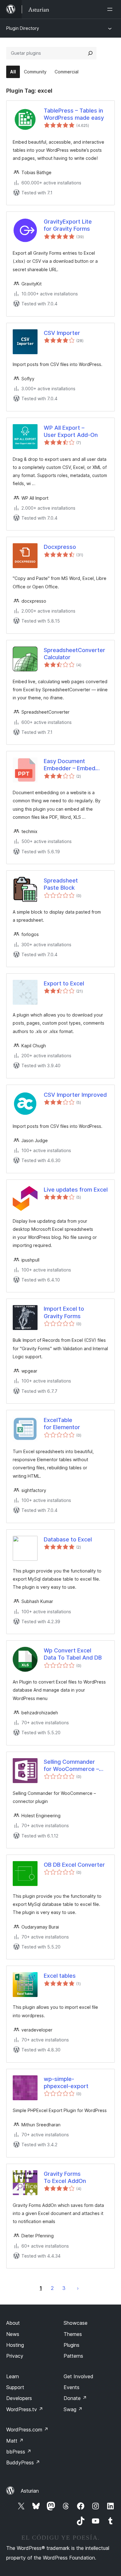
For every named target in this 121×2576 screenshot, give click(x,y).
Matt (15, 2441)
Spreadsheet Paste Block (61, 884)
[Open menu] (111, 9)
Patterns (73, 2356)
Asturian (30, 2491)
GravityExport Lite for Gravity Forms (68, 225)
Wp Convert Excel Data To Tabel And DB (73, 1654)
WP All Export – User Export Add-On (71, 431)
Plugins (72, 2345)
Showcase (76, 2323)
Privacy (15, 2356)
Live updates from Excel (76, 1190)
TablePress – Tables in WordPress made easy (74, 114)
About (13, 2323)
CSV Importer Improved (75, 1095)
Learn (13, 2376)
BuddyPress (23, 2462)
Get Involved (78, 2376)
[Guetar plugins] (90, 53)
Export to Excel (64, 983)
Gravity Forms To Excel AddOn (65, 2177)
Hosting (15, 2345)
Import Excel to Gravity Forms (64, 1312)
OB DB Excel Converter (74, 1865)
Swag (73, 2409)
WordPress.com (27, 2430)
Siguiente (78, 2288)
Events (72, 2387)
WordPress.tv (25, 2409)
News (13, 2334)
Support (15, 2387)
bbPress (19, 2452)
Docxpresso (60, 547)
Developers (19, 2398)
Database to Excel (68, 1539)
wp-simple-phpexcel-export (66, 2083)
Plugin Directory (23, 28)
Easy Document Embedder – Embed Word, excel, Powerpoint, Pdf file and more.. (75, 765)
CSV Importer (62, 333)
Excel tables (60, 1976)
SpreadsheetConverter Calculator (74, 654)
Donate (75, 2398)
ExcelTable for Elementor (62, 1424)
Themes (73, 2334)
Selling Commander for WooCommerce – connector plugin (71, 1766)
